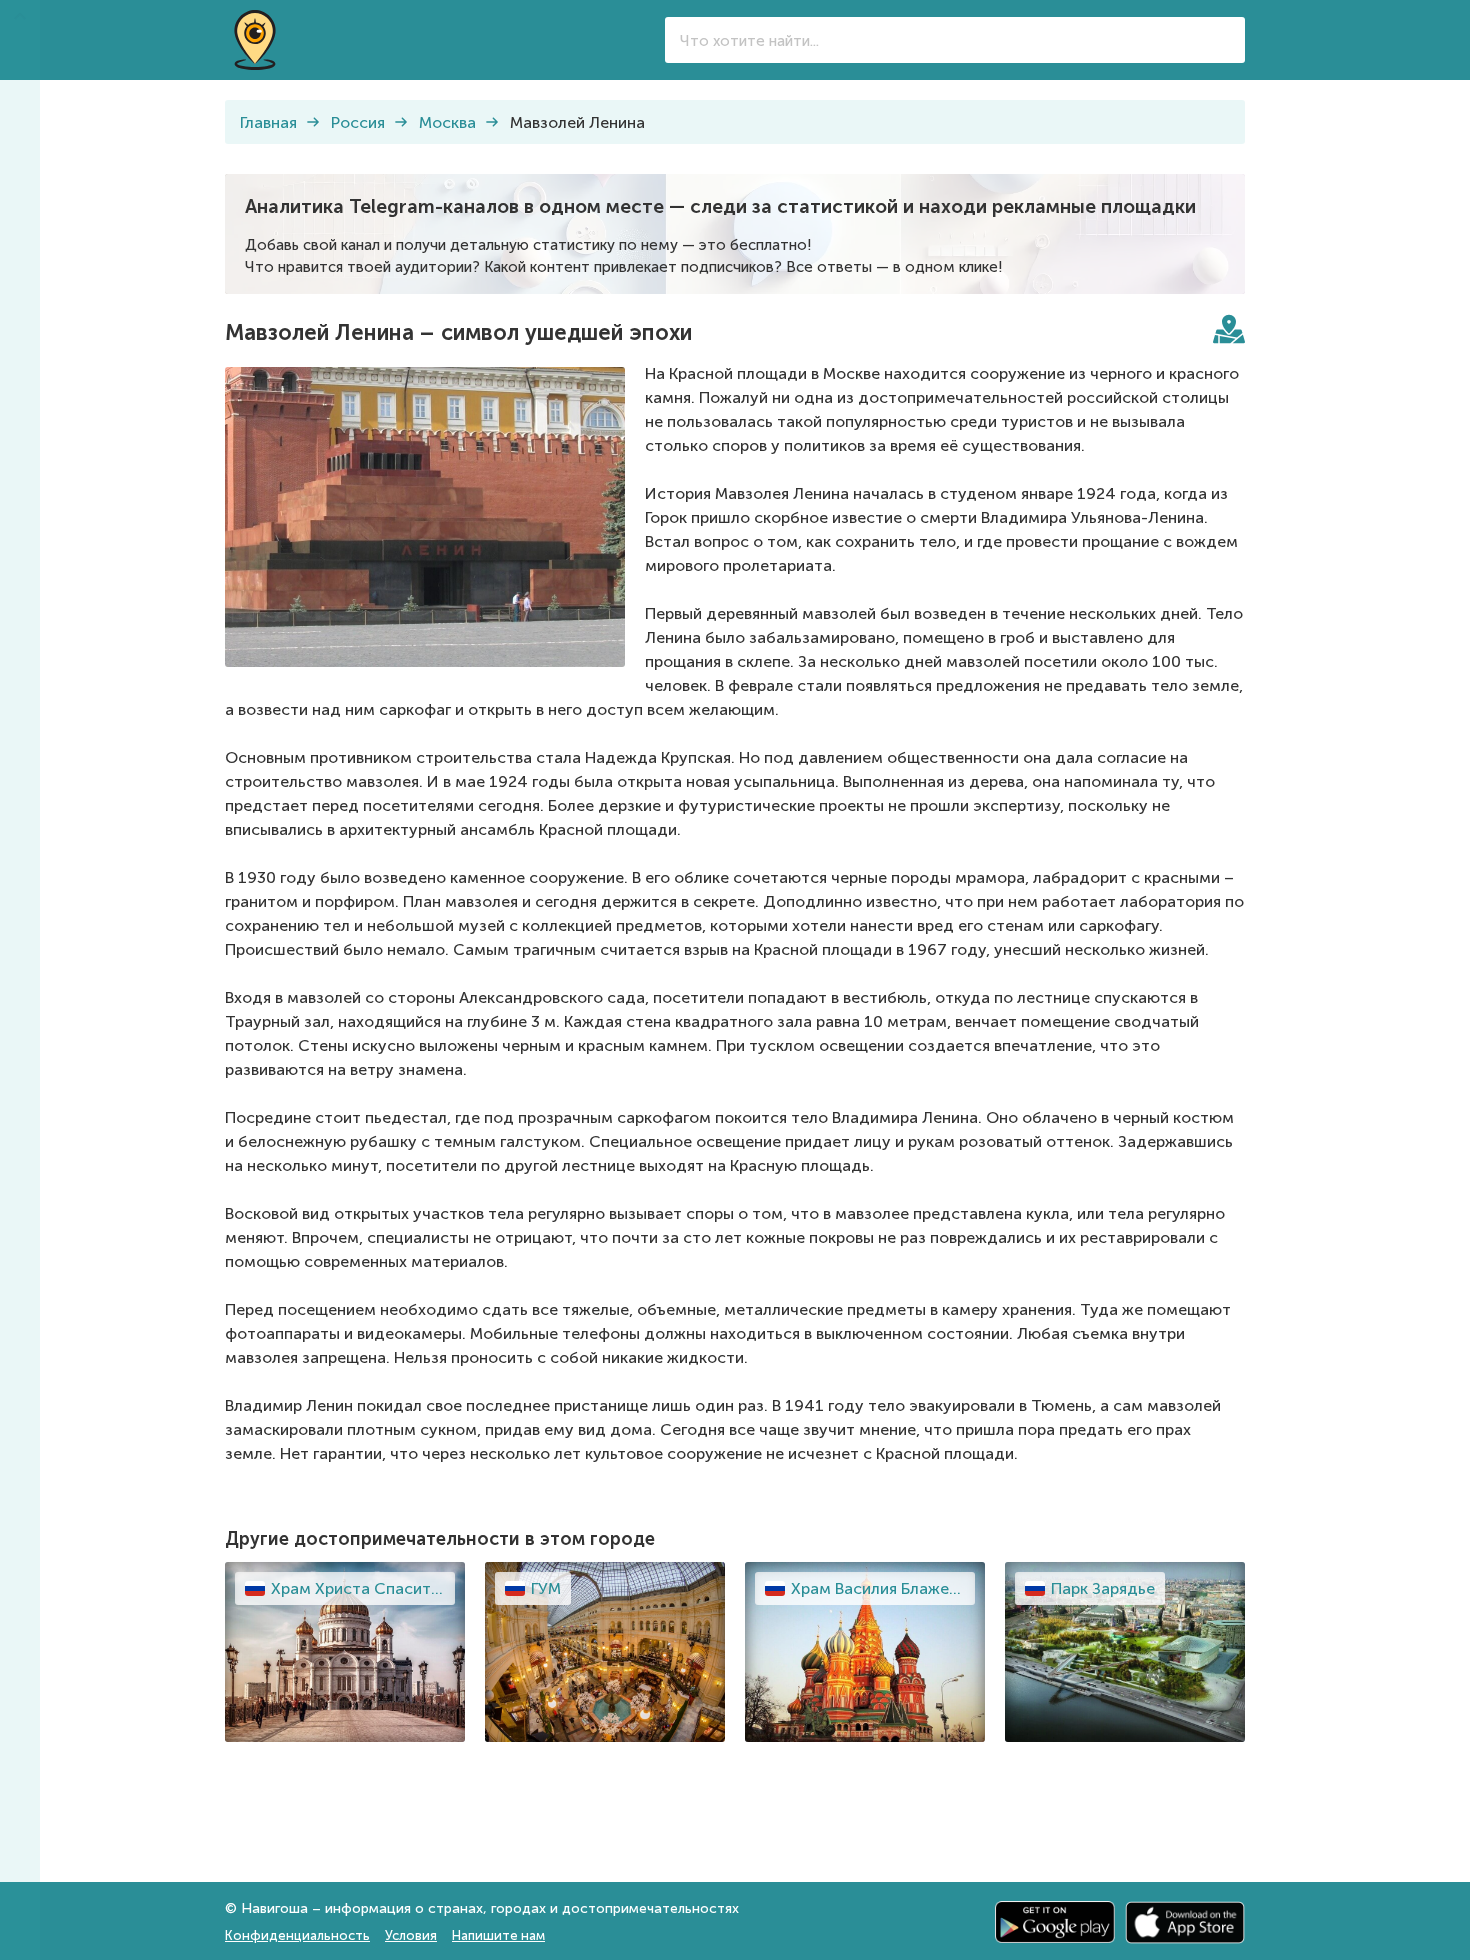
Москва (447, 122)
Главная (268, 122)
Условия (411, 1935)
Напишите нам (498, 1935)
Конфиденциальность (297, 1935)
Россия (358, 122)
